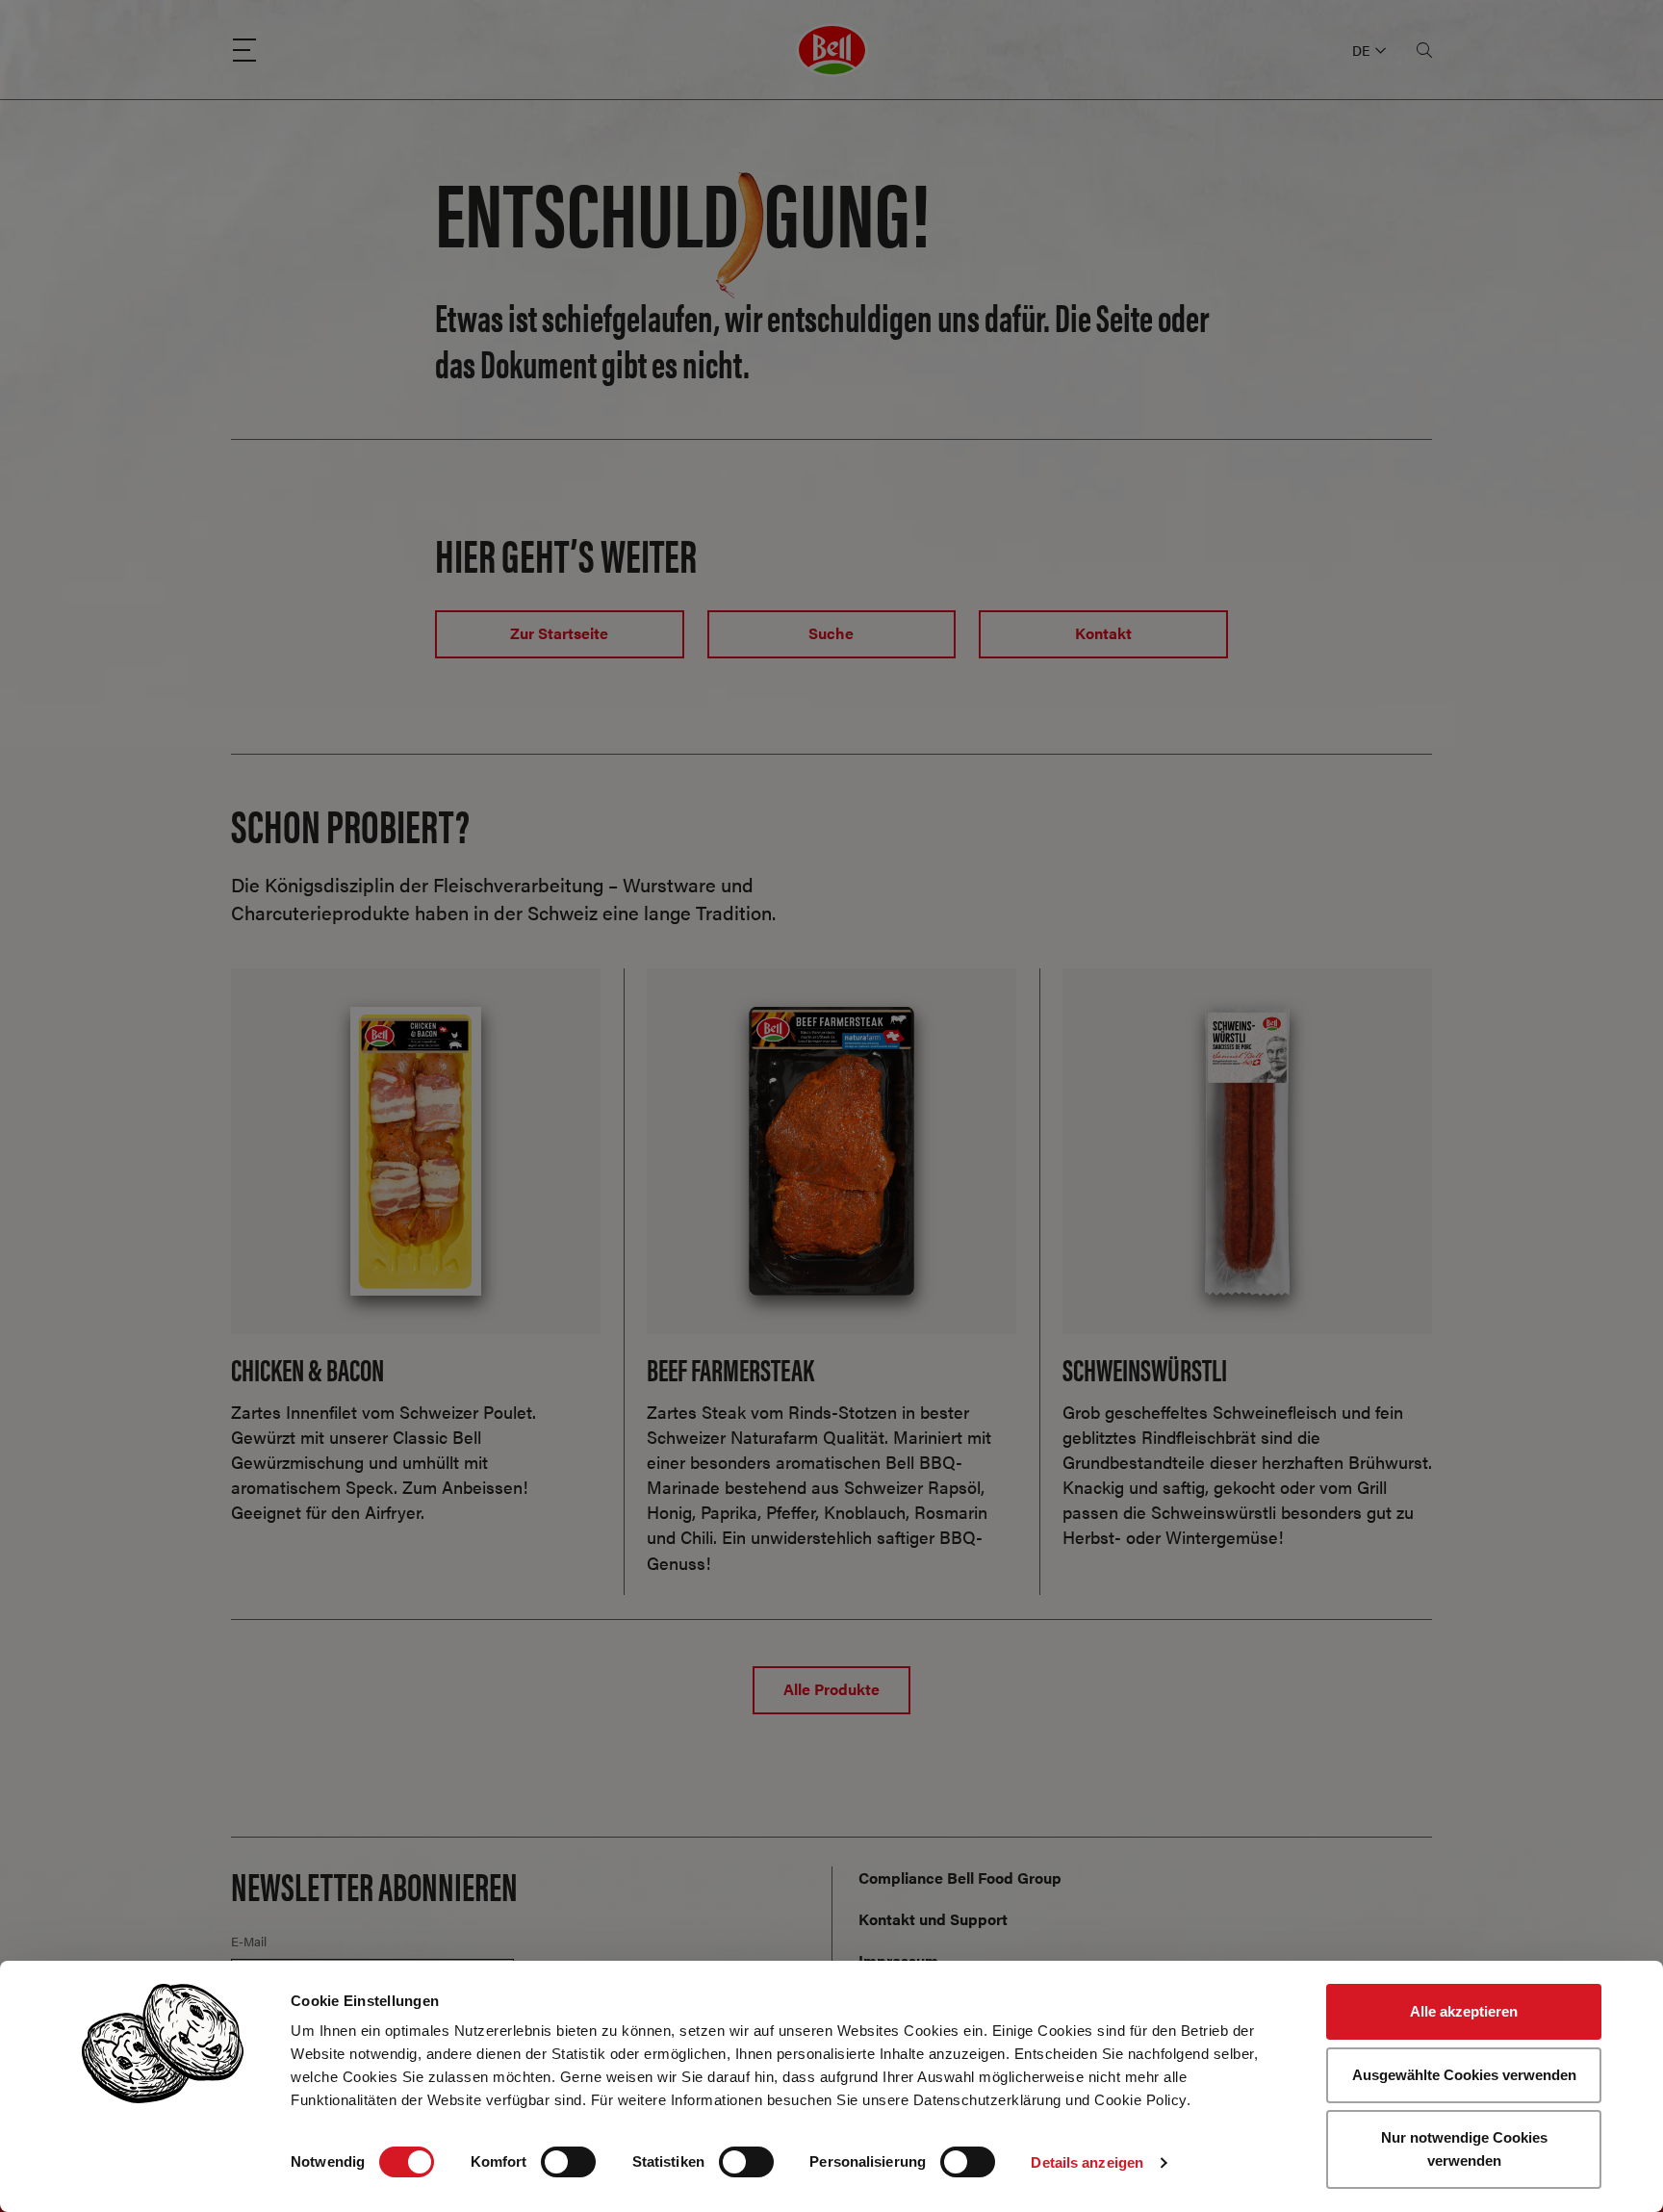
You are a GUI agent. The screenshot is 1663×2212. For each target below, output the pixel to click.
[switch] (568, 2162)
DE (1361, 50)
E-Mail (249, 1942)
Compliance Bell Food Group (960, 1878)
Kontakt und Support (933, 1919)
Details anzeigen (1087, 2162)
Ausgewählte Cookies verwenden (1464, 2075)
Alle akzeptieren (1464, 2011)
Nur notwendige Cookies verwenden (1464, 2149)
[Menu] (244, 50)
